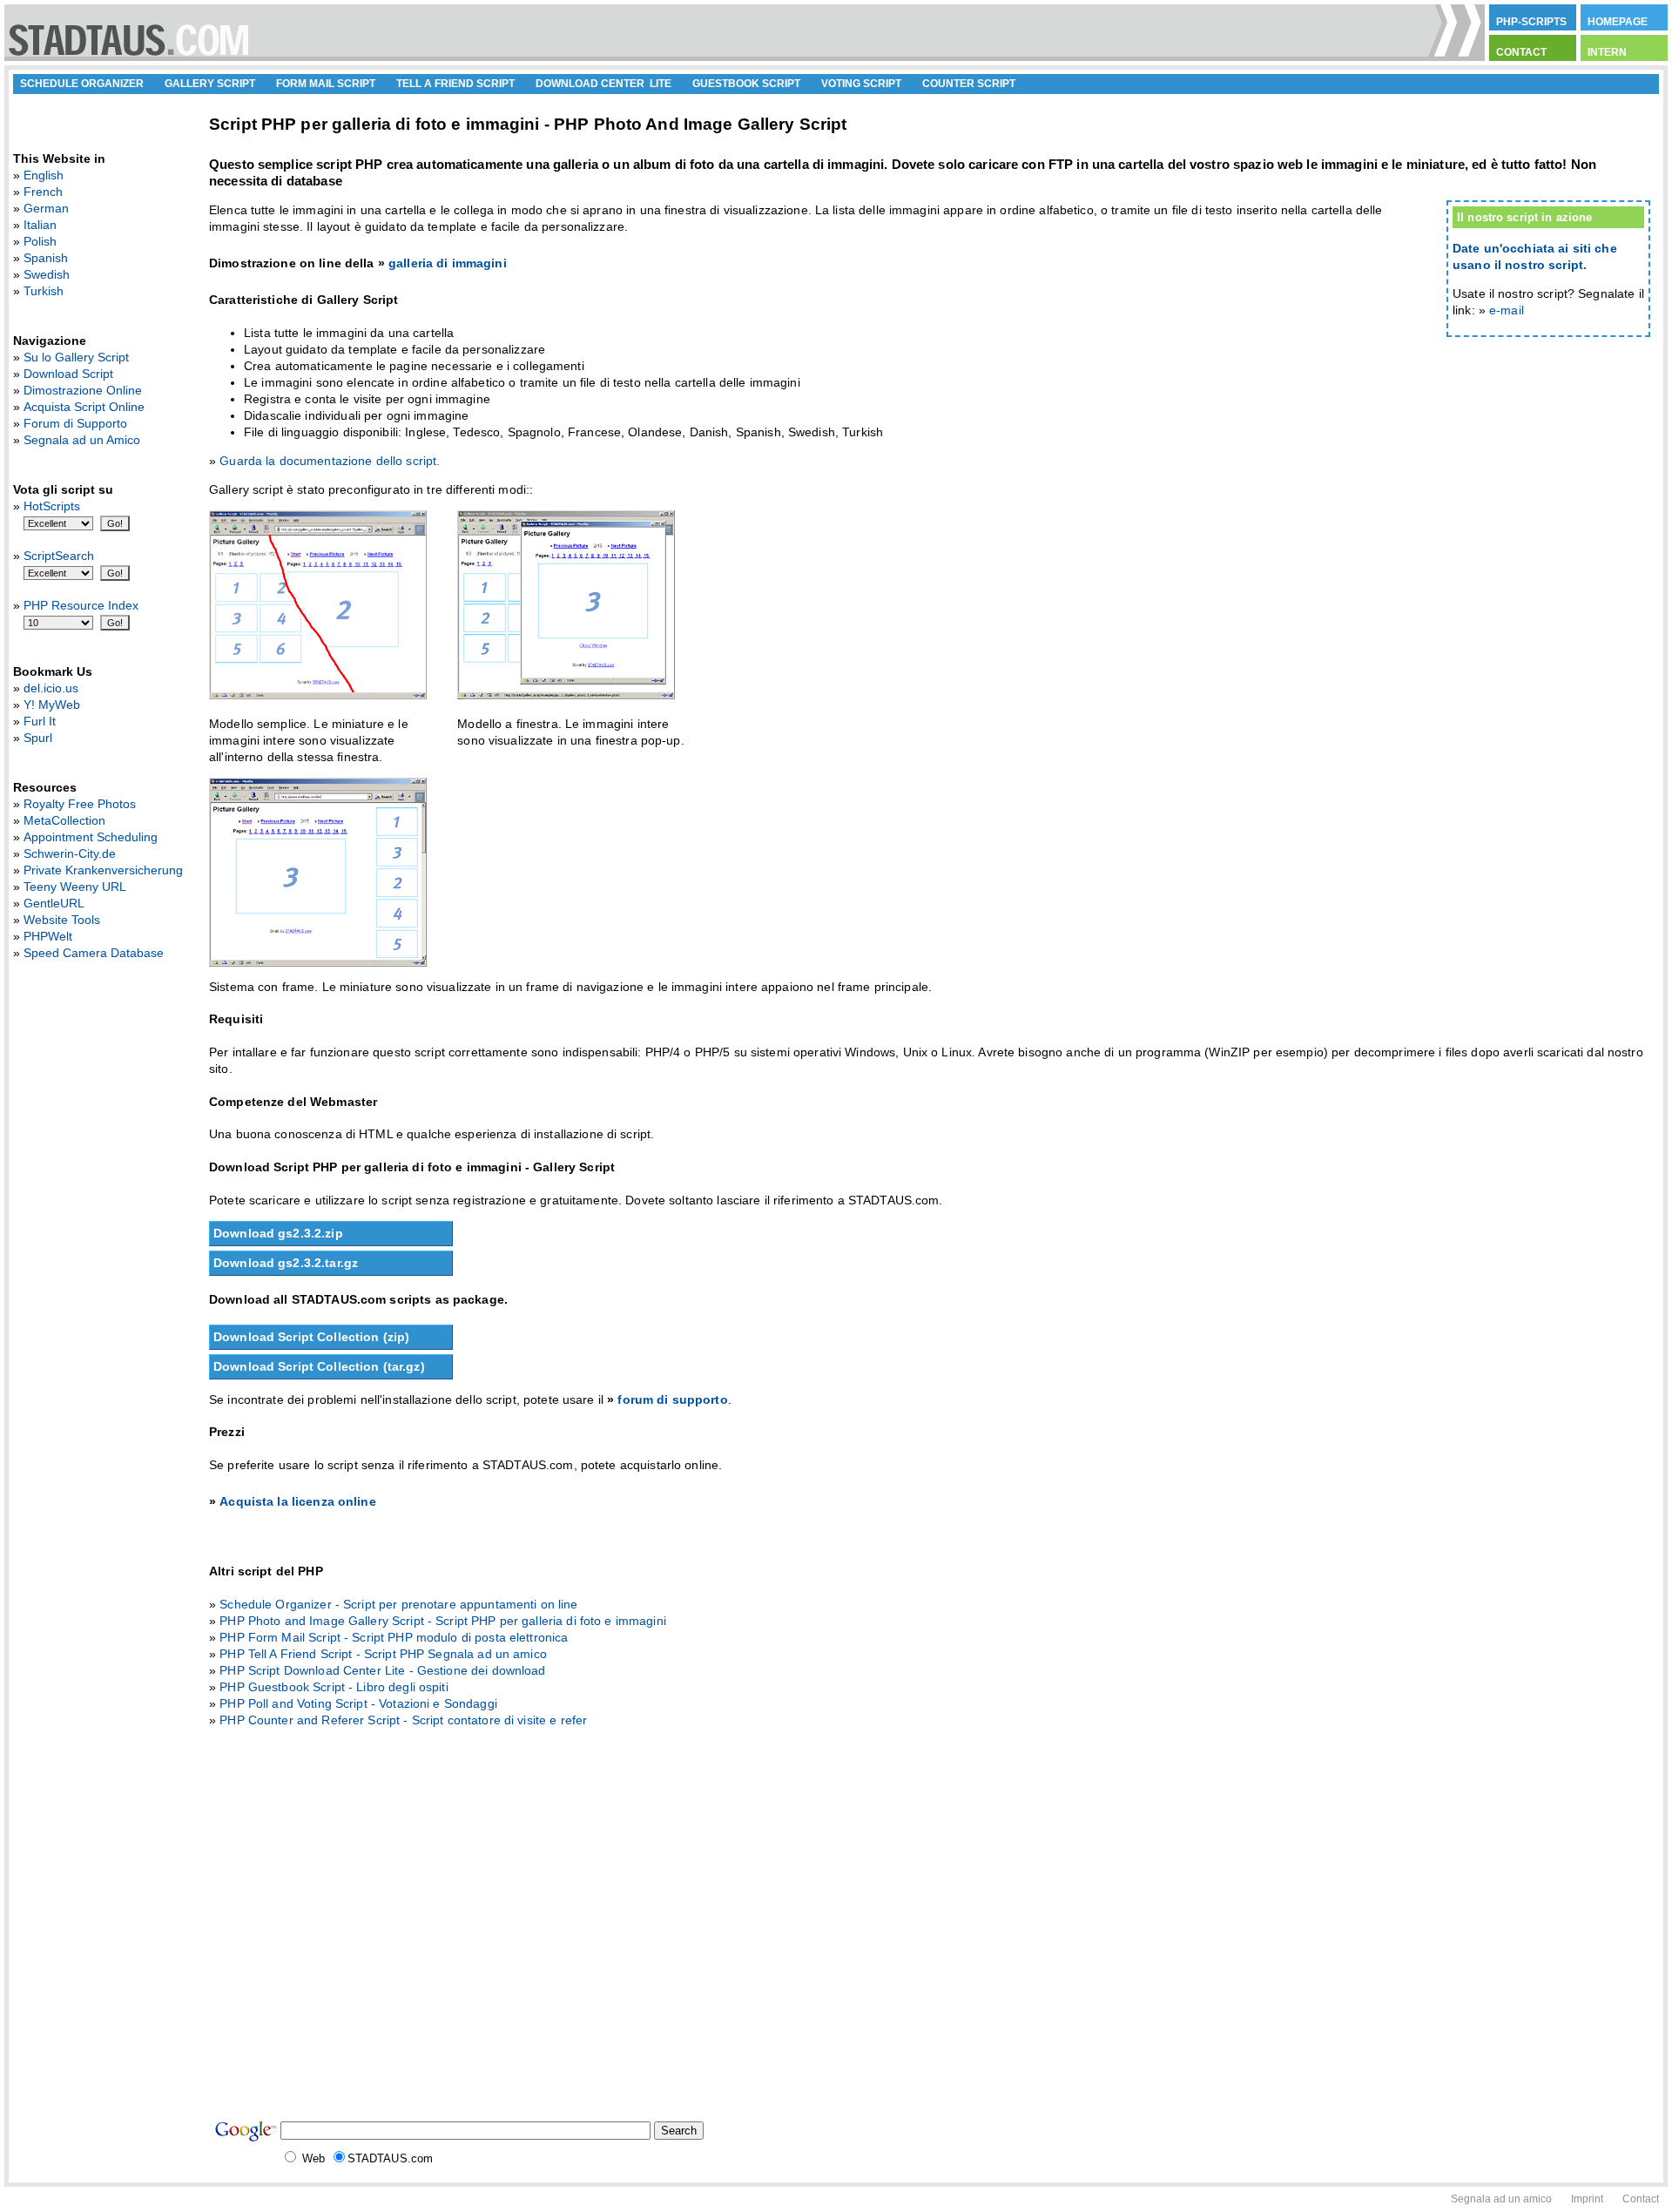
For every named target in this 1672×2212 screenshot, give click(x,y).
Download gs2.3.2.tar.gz (286, 1263)
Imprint (1587, 2199)
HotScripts (52, 506)
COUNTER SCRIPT (969, 84)
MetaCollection (64, 820)
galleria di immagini (448, 263)
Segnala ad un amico (1501, 2199)
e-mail (1507, 310)
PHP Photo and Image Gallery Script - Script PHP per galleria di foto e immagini (443, 1621)
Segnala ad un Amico (82, 440)
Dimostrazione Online (83, 390)
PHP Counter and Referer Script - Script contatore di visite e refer (403, 1720)
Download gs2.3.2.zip (278, 1233)
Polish (40, 241)
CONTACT (1521, 52)
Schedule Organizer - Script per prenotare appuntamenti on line (398, 1604)
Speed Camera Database (94, 953)
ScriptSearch (59, 556)
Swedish (47, 274)
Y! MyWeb (52, 705)
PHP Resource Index (81, 605)
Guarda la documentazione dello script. (330, 461)
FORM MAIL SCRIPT (326, 84)
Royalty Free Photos (80, 804)
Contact (1641, 2199)
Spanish (46, 258)
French (43, 192)
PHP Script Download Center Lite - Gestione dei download (382, 1670)
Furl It (40, 721)
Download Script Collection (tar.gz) (319, 1366)
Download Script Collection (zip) (311, 1337)
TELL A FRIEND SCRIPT (455, 84)
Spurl (38, 738)
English (44, 175)
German (46, 208)
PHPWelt (48, 936)
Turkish (44, 291)
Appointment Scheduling (91, 837)
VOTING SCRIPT (861, 84)
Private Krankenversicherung (103, 870)
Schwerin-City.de (70, 853)
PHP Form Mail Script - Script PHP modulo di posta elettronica (394, 1637)
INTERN (1607, 52)
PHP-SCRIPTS (1531, 22)
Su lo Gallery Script (76, 357)
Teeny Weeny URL (75, 887)
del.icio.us (51, 688)
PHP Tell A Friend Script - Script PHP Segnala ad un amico (383, 1654)
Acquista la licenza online (297, 1501)
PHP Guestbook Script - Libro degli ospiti (334, 1687)
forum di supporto (672, 1399)
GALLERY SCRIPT (210, 84)
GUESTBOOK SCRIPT (746, 84)
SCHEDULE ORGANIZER (82, 84)
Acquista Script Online (84, 407)
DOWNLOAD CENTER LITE (603, 84)
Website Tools (62, 920)
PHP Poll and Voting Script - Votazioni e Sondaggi (358, 1703)
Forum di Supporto (75, 423)
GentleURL (54, 903)
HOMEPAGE (1618, 22)
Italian (40, 225)
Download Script (68, 374)
